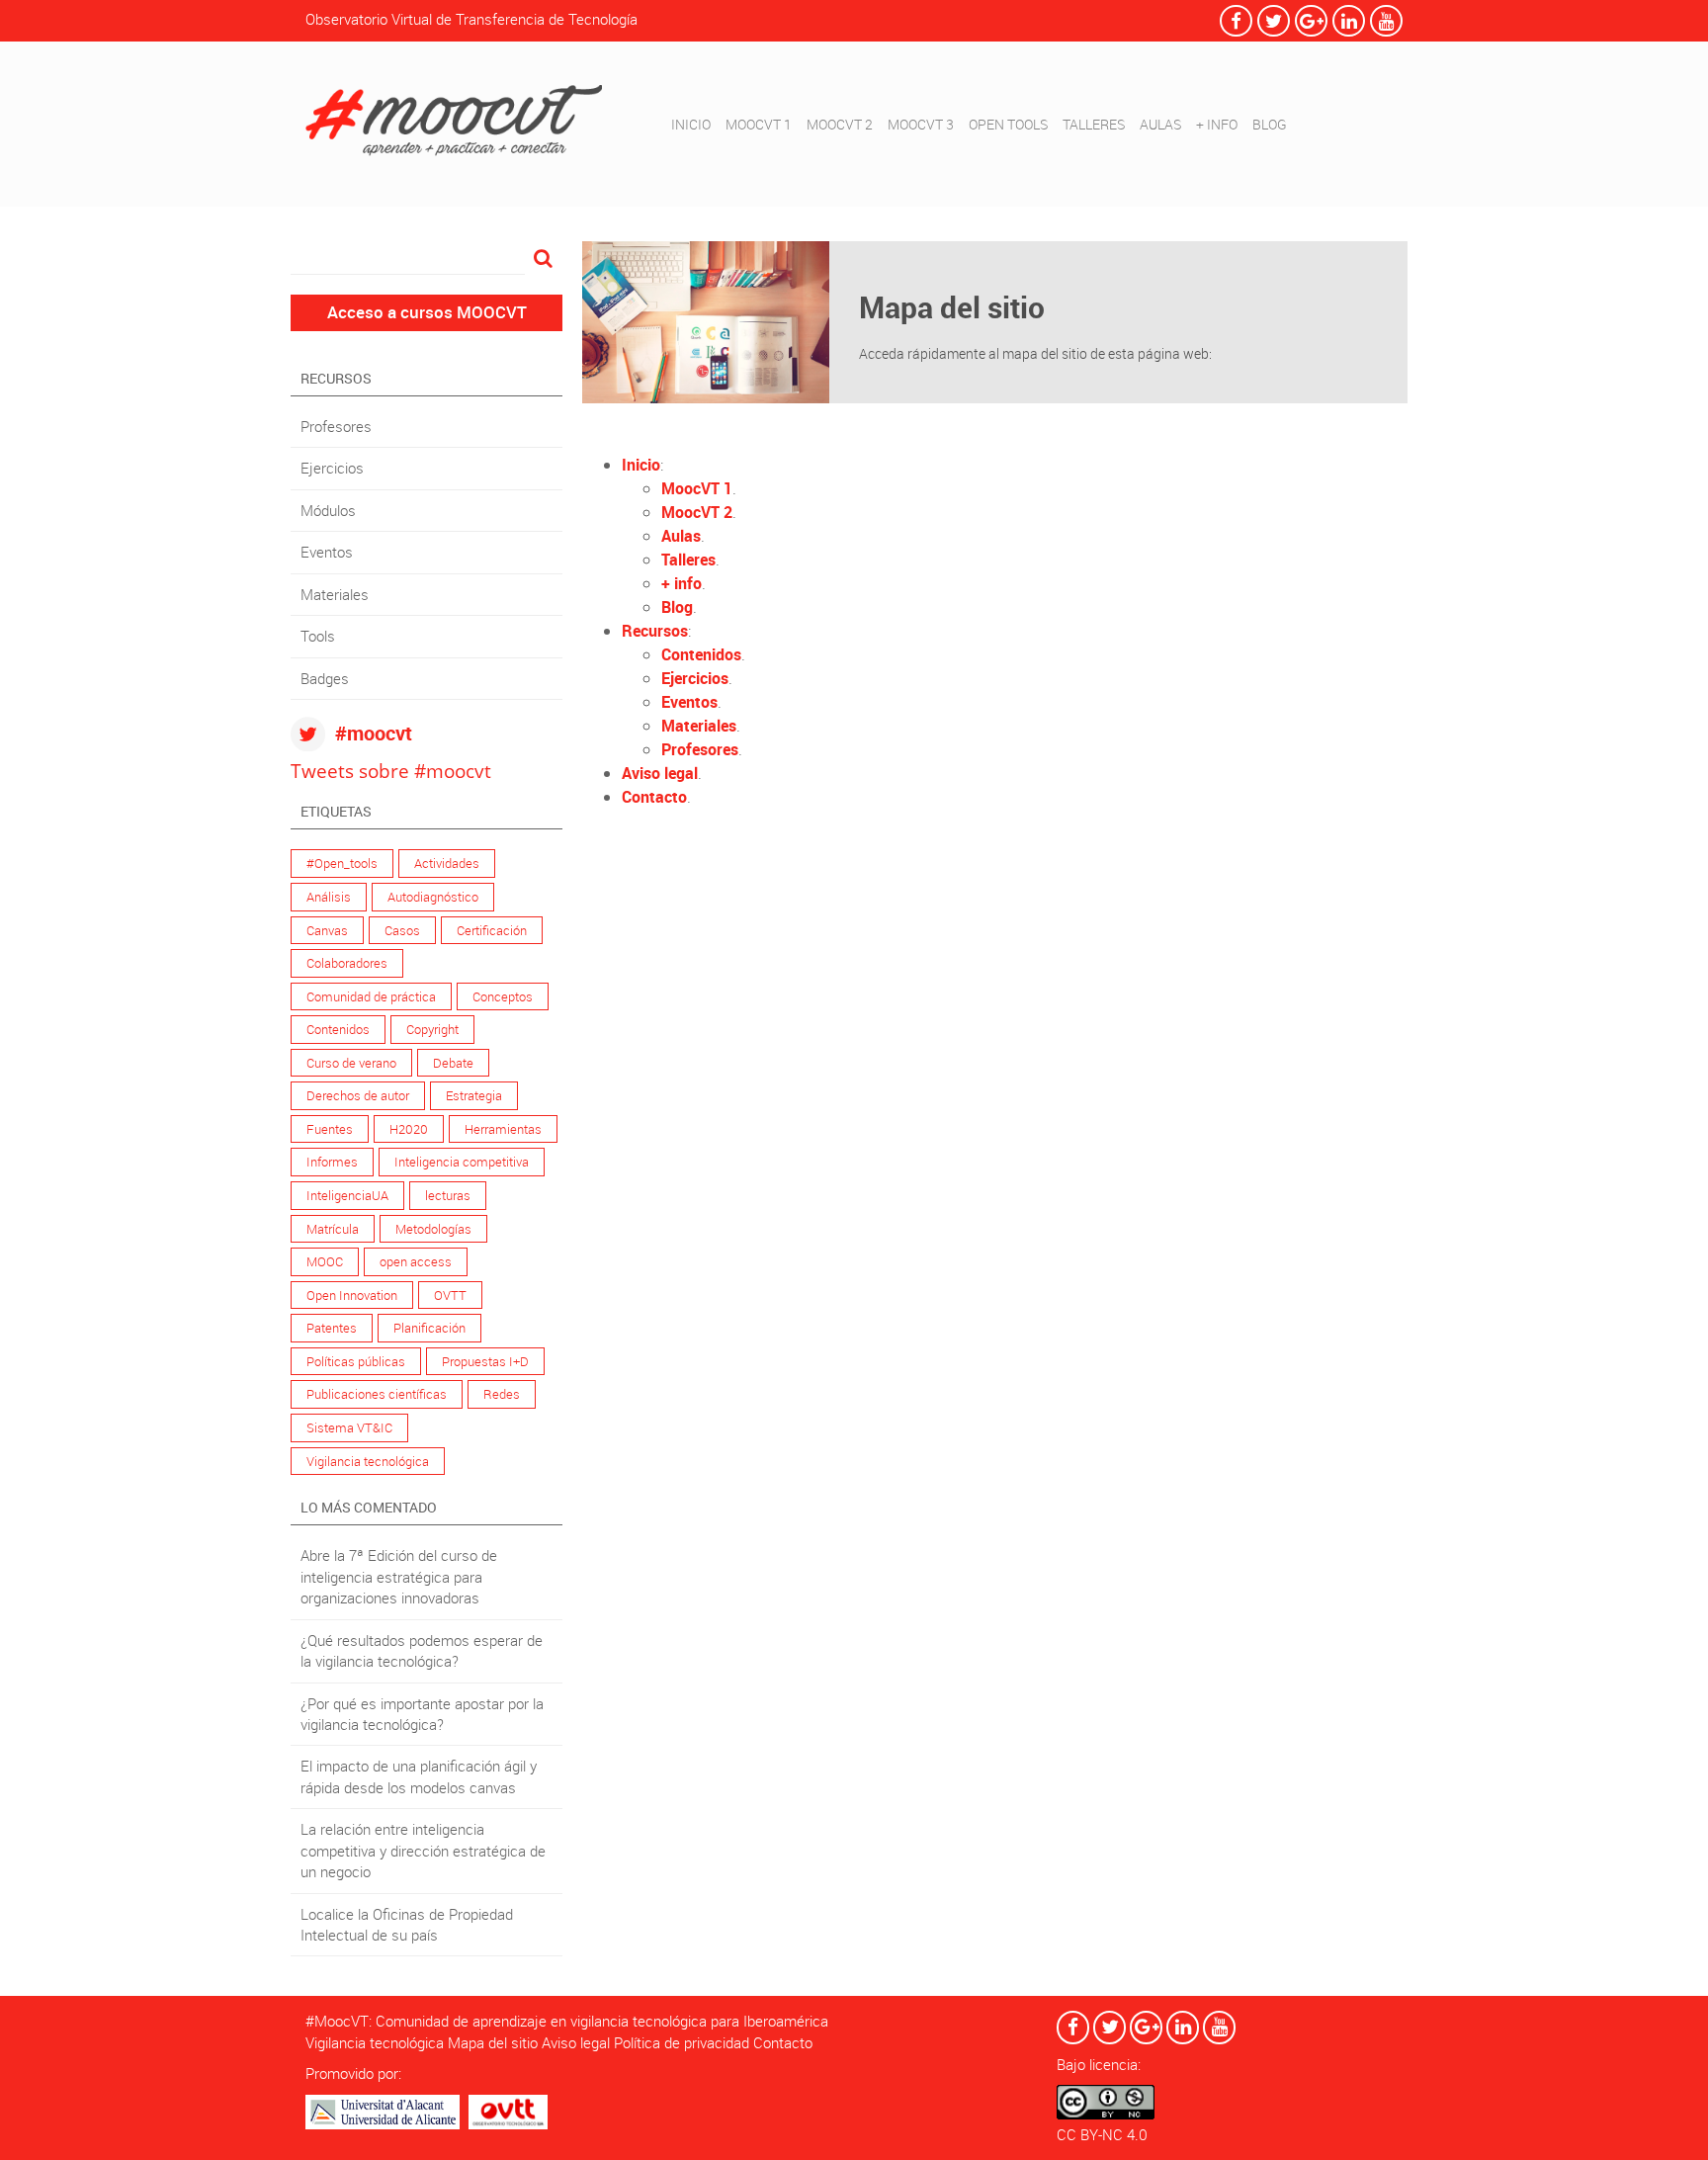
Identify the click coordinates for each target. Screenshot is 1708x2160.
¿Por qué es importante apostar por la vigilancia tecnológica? (422, 1714)
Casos (402, 930)
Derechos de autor (358, 1095)
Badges (325, 678)
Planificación (429, 1328)
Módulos (328, 510)
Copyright (432, 1029)
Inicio (691, 124)
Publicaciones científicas (377, 1394)
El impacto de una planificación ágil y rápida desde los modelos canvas (419, 1776)
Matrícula (333, 1229)
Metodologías (433, 1229)
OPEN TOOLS (1008, 124)
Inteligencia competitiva (462, 1162)
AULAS (1160, 124)
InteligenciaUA (347, 1195)
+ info (682, 583)
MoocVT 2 (697, 512)
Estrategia (474, 1095)
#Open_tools (342, 863)
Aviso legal (660, 773)
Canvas (327, 930)
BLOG (1270, 124)
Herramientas (503, 1129)
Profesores (336, 426)
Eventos (327, 552)
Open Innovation (352, 1295)
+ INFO (1217, 124)
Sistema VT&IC (349, 1427)
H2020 (409, 1129)
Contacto (654, 797)
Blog (677, 607)
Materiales (335, 594)
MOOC (325, 1261)
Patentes (332, 1328)
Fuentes (330, 1129)
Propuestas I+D (485, 1361)
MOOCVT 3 (921, 124)
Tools (318, 636)
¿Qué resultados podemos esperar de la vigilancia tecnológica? (422, 1650)
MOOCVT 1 (759, 124)
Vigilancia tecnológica (368, 1461)
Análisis (329, 897)
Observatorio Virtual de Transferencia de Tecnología (471, 19)
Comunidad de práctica (371, 996)
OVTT (450, 1295)
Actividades (447, 863)
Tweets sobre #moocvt (391, 771)
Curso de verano (351, 1063)
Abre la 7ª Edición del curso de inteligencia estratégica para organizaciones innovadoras (399, 1576)
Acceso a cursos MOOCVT (427, 312)
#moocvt (374, 733)
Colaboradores (347, 963)
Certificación (492, 930)
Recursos (655, 631)
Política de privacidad (682, 2042)
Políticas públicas (356, 1361)
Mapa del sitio (493, 2042)
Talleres (688, 560)
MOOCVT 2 (840, 124)
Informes (332, 1162)
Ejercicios (332, 468)
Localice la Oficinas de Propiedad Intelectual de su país (407, 1924)
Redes (502, 1394)
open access (416, 1261)
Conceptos (503, 996)
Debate (453, 1063)
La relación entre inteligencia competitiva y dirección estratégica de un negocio (423, 1850)
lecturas (448, 1195)
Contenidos (338, 1029)
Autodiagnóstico (433, 897)
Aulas (681, 536)
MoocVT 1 (697, 488)
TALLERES (1094, 124)
